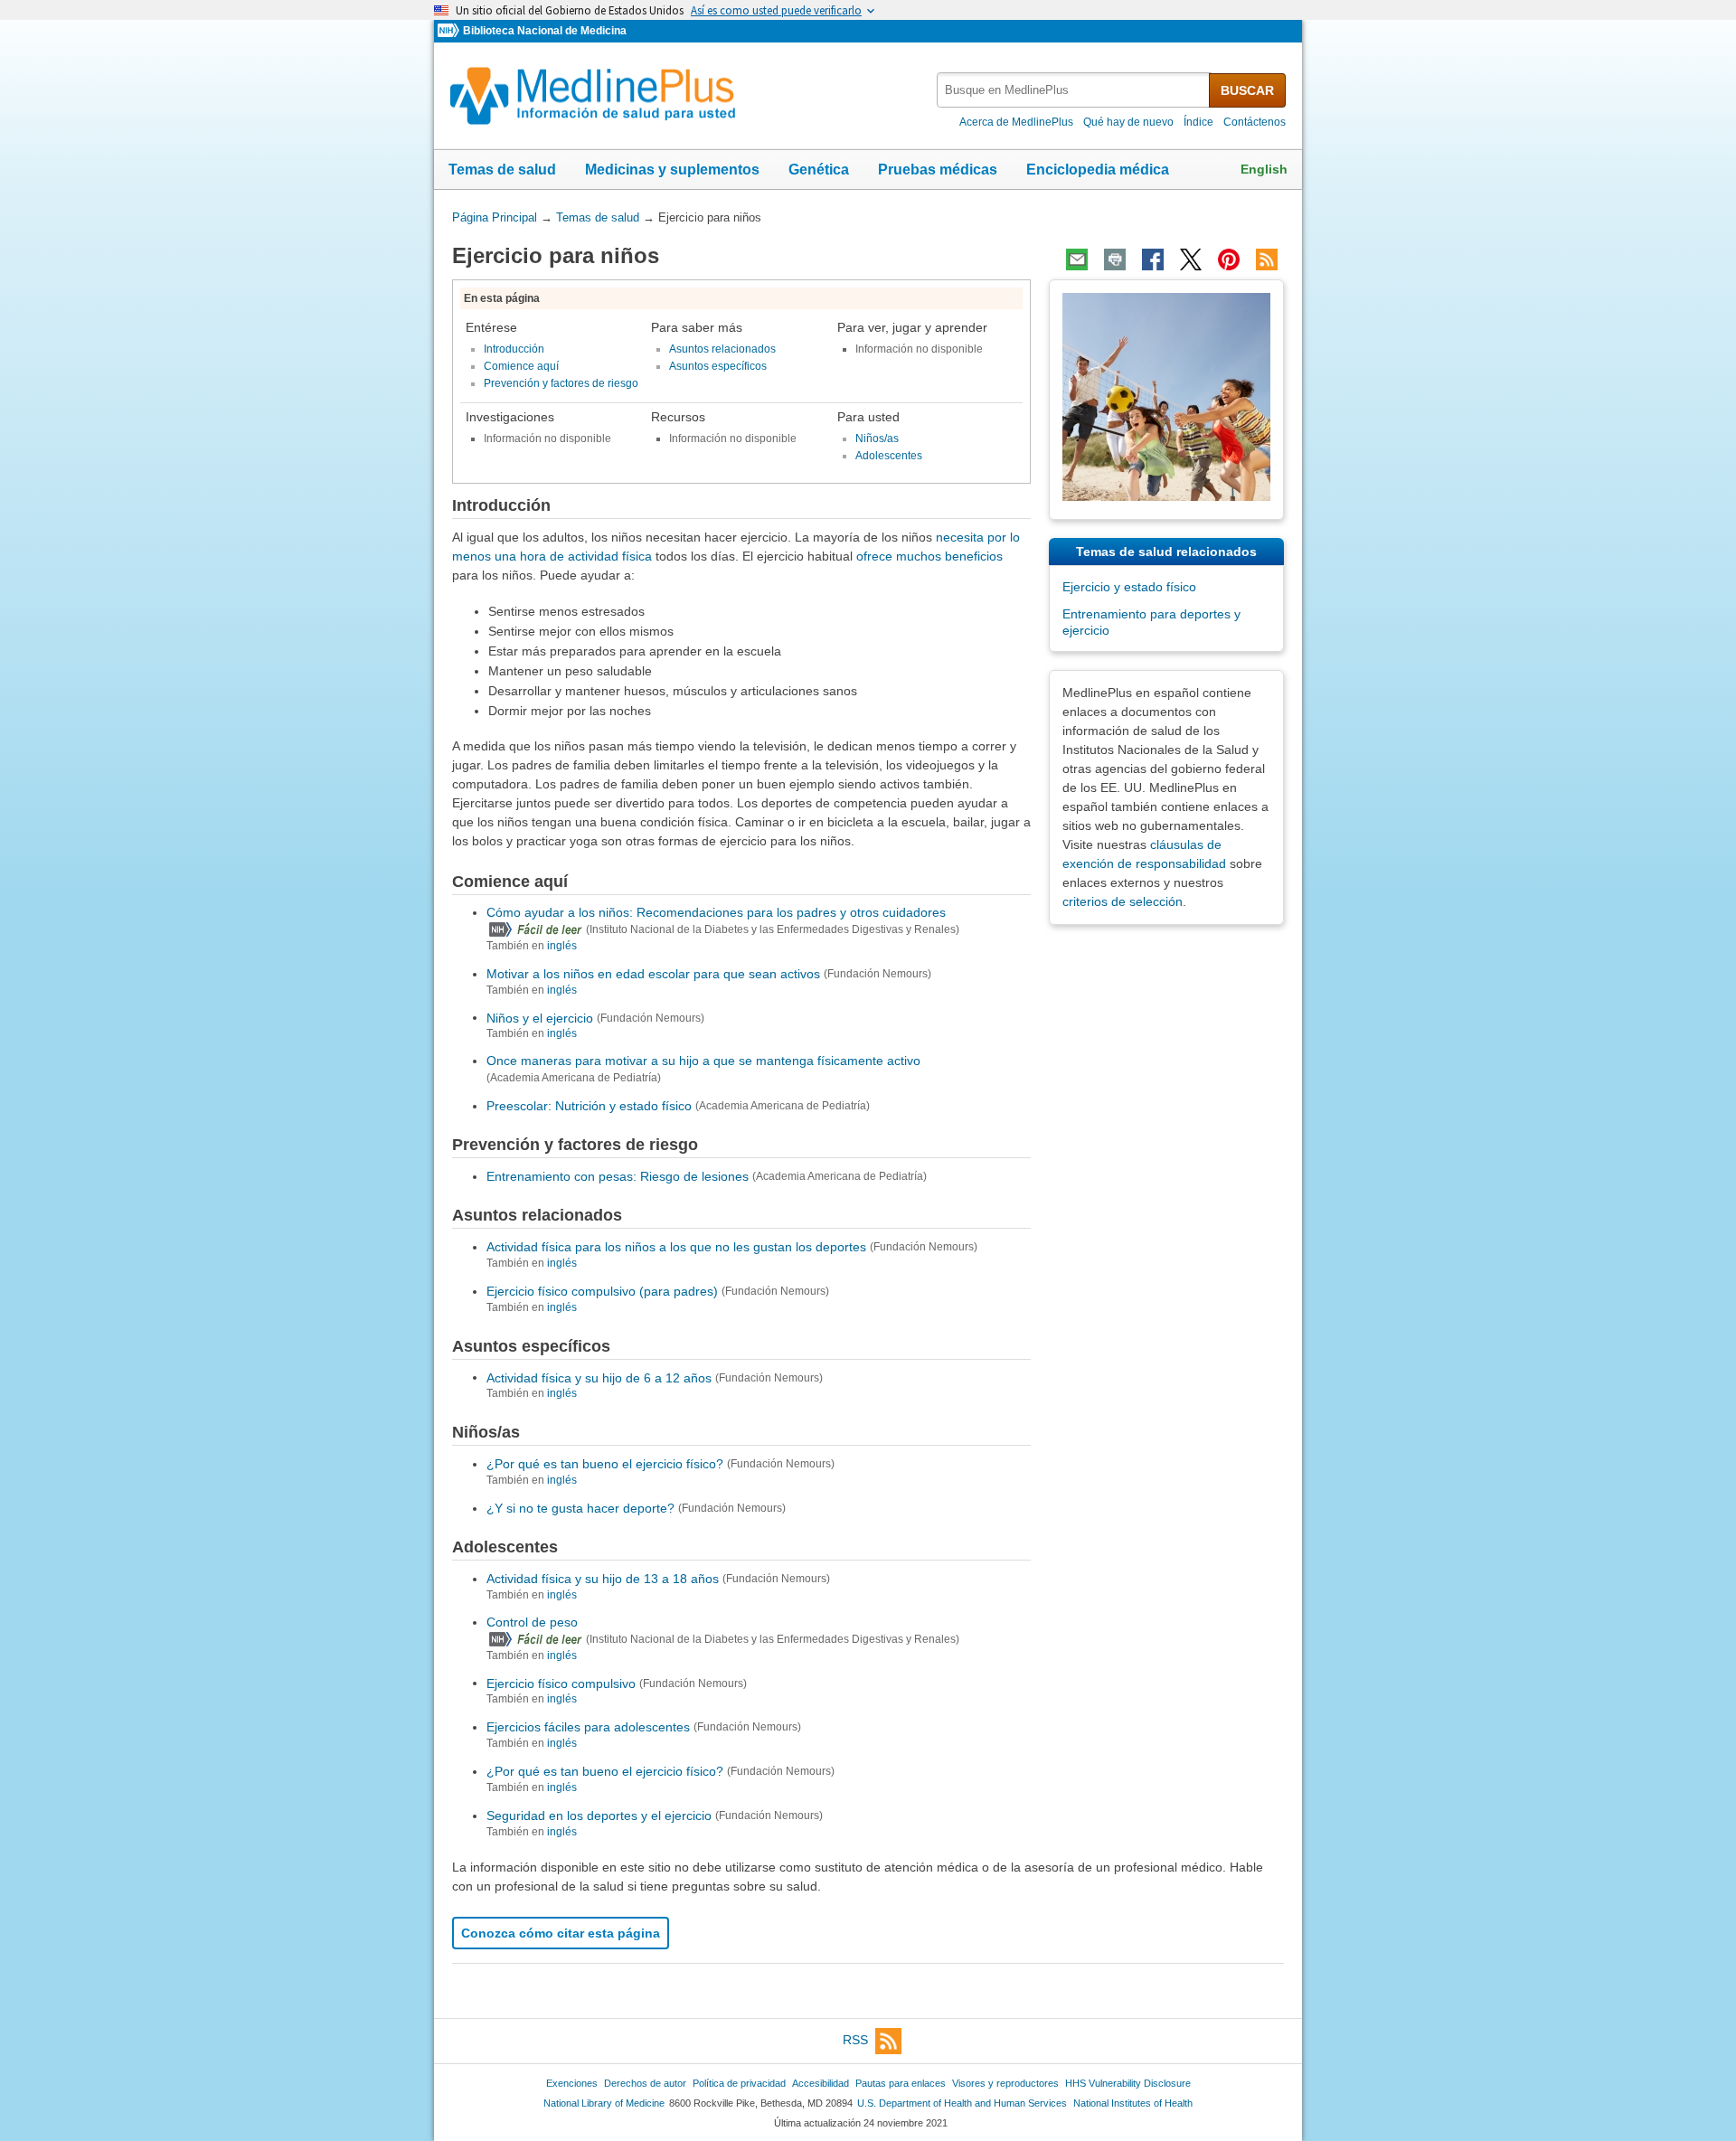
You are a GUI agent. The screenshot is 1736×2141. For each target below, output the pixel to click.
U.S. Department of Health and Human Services (962, 2103)
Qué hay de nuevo (1128, 122)
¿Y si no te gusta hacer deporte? (580, 1508)
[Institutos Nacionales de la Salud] (450, 31)
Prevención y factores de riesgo (561, 383)
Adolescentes (889, 456)
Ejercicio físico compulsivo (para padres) (602, 1291)
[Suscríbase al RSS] (1267, 259)
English (1264, 169)
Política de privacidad (739, 2083)
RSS (855, 2040)
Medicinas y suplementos (672, 170)
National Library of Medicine (604, 2103)
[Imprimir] (1115, 259)
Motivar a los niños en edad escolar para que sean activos (653, 974)
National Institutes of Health (1133, 2103)
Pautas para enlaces (901, 2083)
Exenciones (572, 2083)
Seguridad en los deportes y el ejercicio (599, 1816)
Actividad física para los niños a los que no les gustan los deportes (676, 1247)
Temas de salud (502, 170)
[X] (1191, 259)
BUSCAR (1247, 90)
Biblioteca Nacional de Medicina (545, 31)
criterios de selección (1123, 901)
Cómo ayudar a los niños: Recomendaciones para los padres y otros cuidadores (716, 912)
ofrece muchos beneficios (929, 556)
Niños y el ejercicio (540, 1017)
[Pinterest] (1229, 259)
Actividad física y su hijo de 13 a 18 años (603, 1579)
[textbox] (1074, 90)
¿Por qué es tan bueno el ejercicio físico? (605, 1464)
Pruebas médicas (938, 170)
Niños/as (877, 439)
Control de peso (532, 1622)
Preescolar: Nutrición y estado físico (589, 1106)
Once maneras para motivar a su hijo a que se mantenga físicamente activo (703, 1061)
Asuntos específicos (718, 366)
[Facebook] (1153, 259)
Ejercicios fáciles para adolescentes (588, 1727)
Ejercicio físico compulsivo (561, 1683)
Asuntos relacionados (722, 349)
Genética (819, 170)
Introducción (514, 349)
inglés (562, 946)
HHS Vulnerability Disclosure (1128, 2083)
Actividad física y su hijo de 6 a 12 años (599, 1377)
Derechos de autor (645, 2083)
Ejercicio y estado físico (1129, 587)
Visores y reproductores (1005, 2083)
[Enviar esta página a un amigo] (1077, 259)
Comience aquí (521, 366)
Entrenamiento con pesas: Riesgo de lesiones (618, 1176)
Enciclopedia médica (1098, 170)
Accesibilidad (821, 2083)
